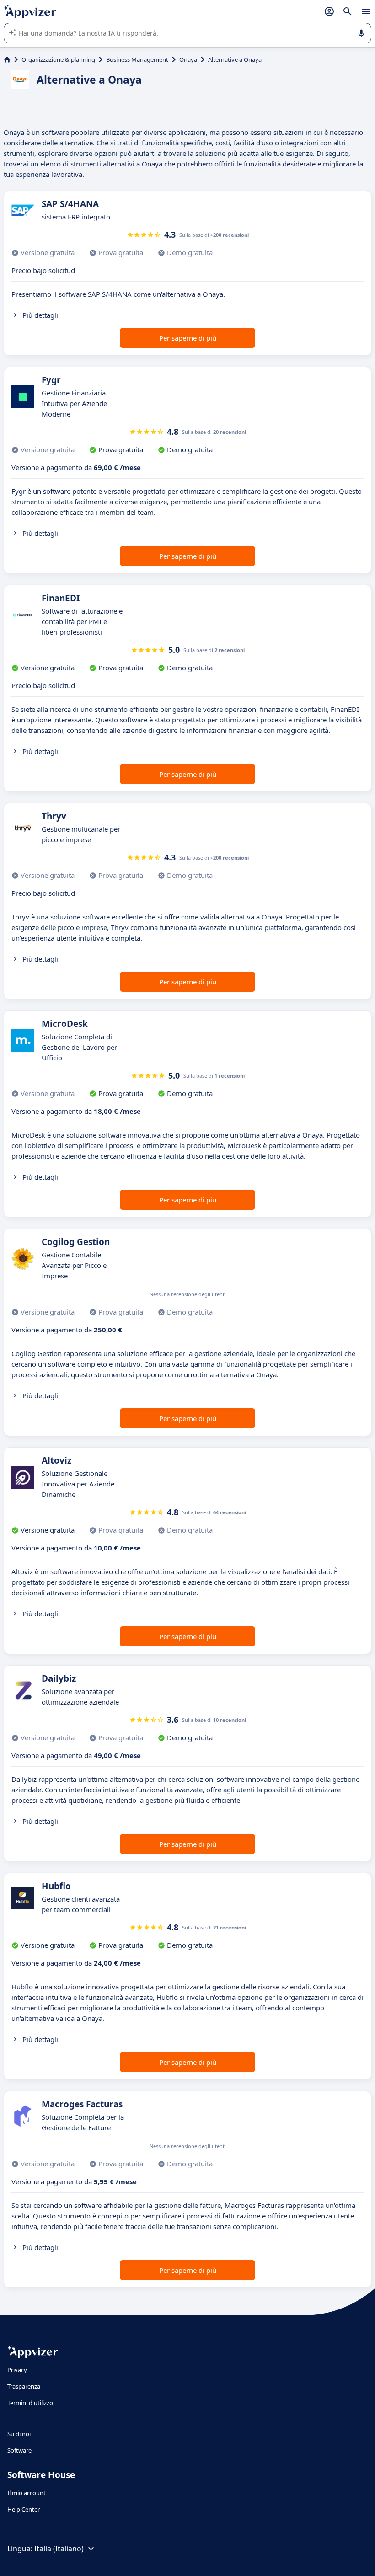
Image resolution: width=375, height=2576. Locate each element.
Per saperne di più (188, 338)
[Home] (7, 59)
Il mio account (27, 2493)
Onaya (188, 59)
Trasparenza (24, 2386)
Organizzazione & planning (58, 59)
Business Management (137, 59)
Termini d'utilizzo (30, 2403)
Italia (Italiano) (59, 2549)
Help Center (24, 2509)
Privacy (17, 2370)
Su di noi (19, 2434)
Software (19, 2450)
